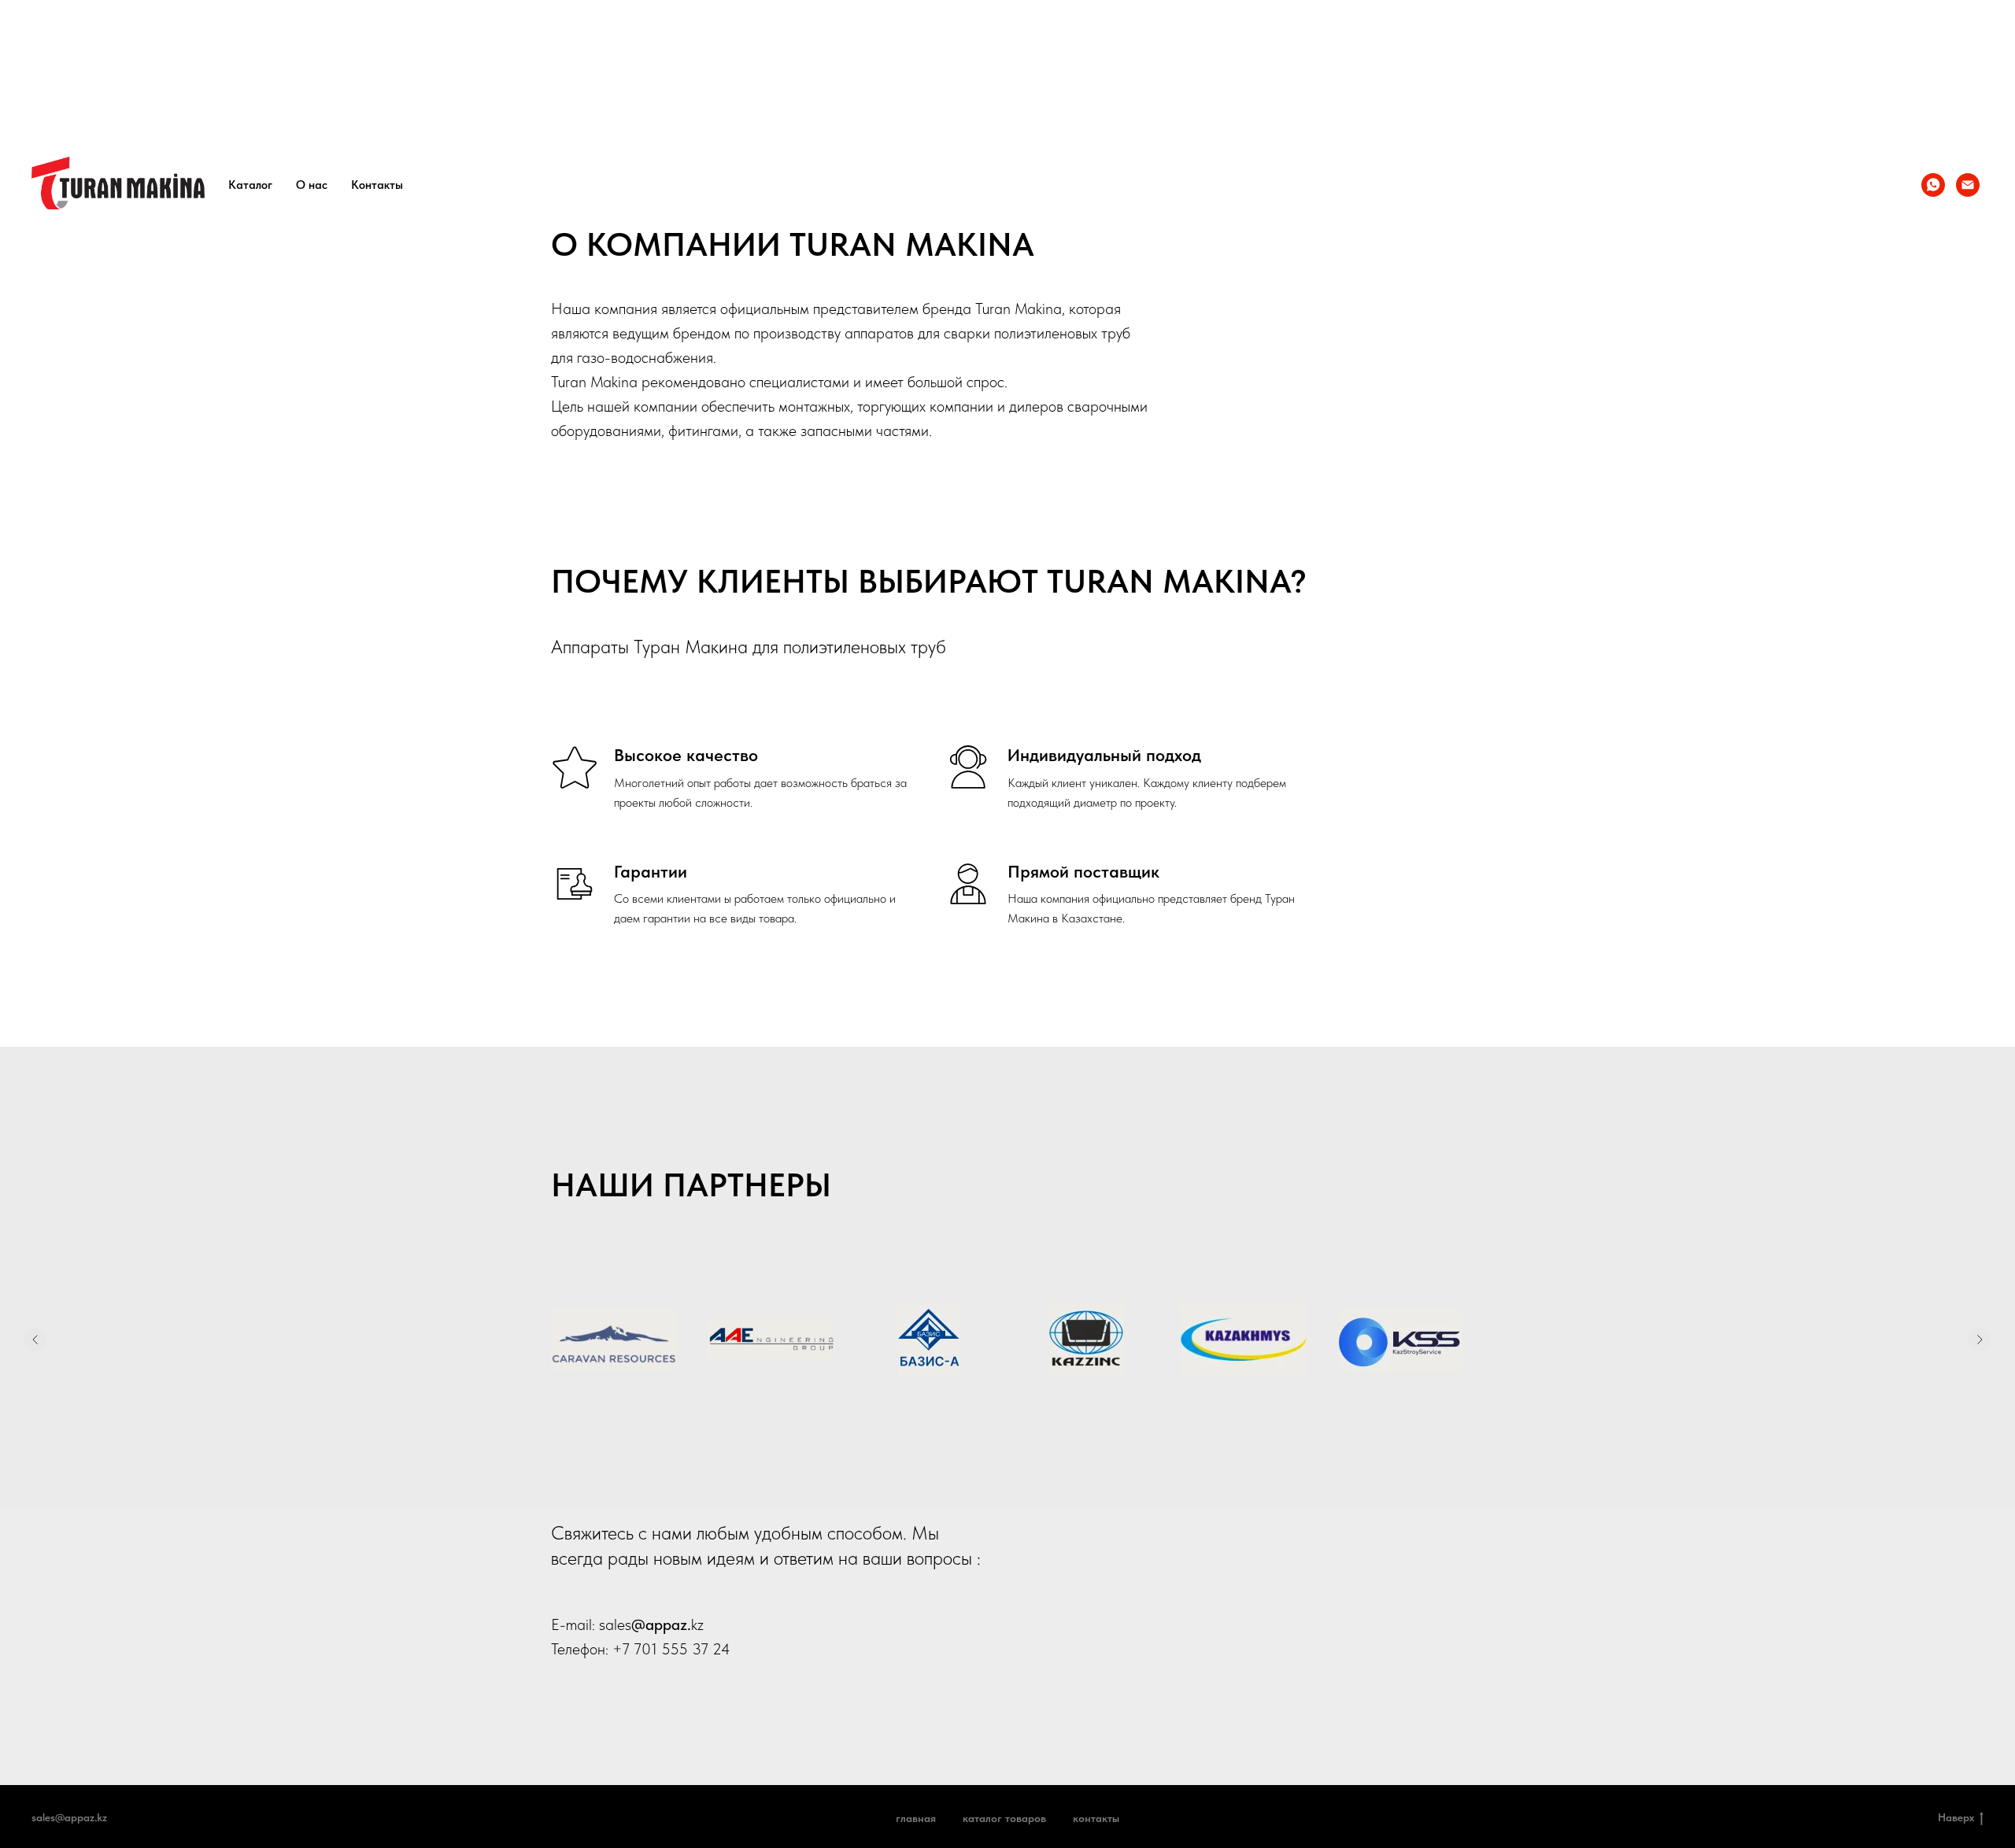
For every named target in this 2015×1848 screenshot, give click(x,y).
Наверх (1956, 1817)
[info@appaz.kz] (1968, 185)
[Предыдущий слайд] (35, 1340)
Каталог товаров (1004, 1818)
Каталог (250, 185)
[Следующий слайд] (1980, 1340)
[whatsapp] (1933, 185)
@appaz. (661, 1624)
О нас (312, 185)
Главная (916, 1818)
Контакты (377, 185)
